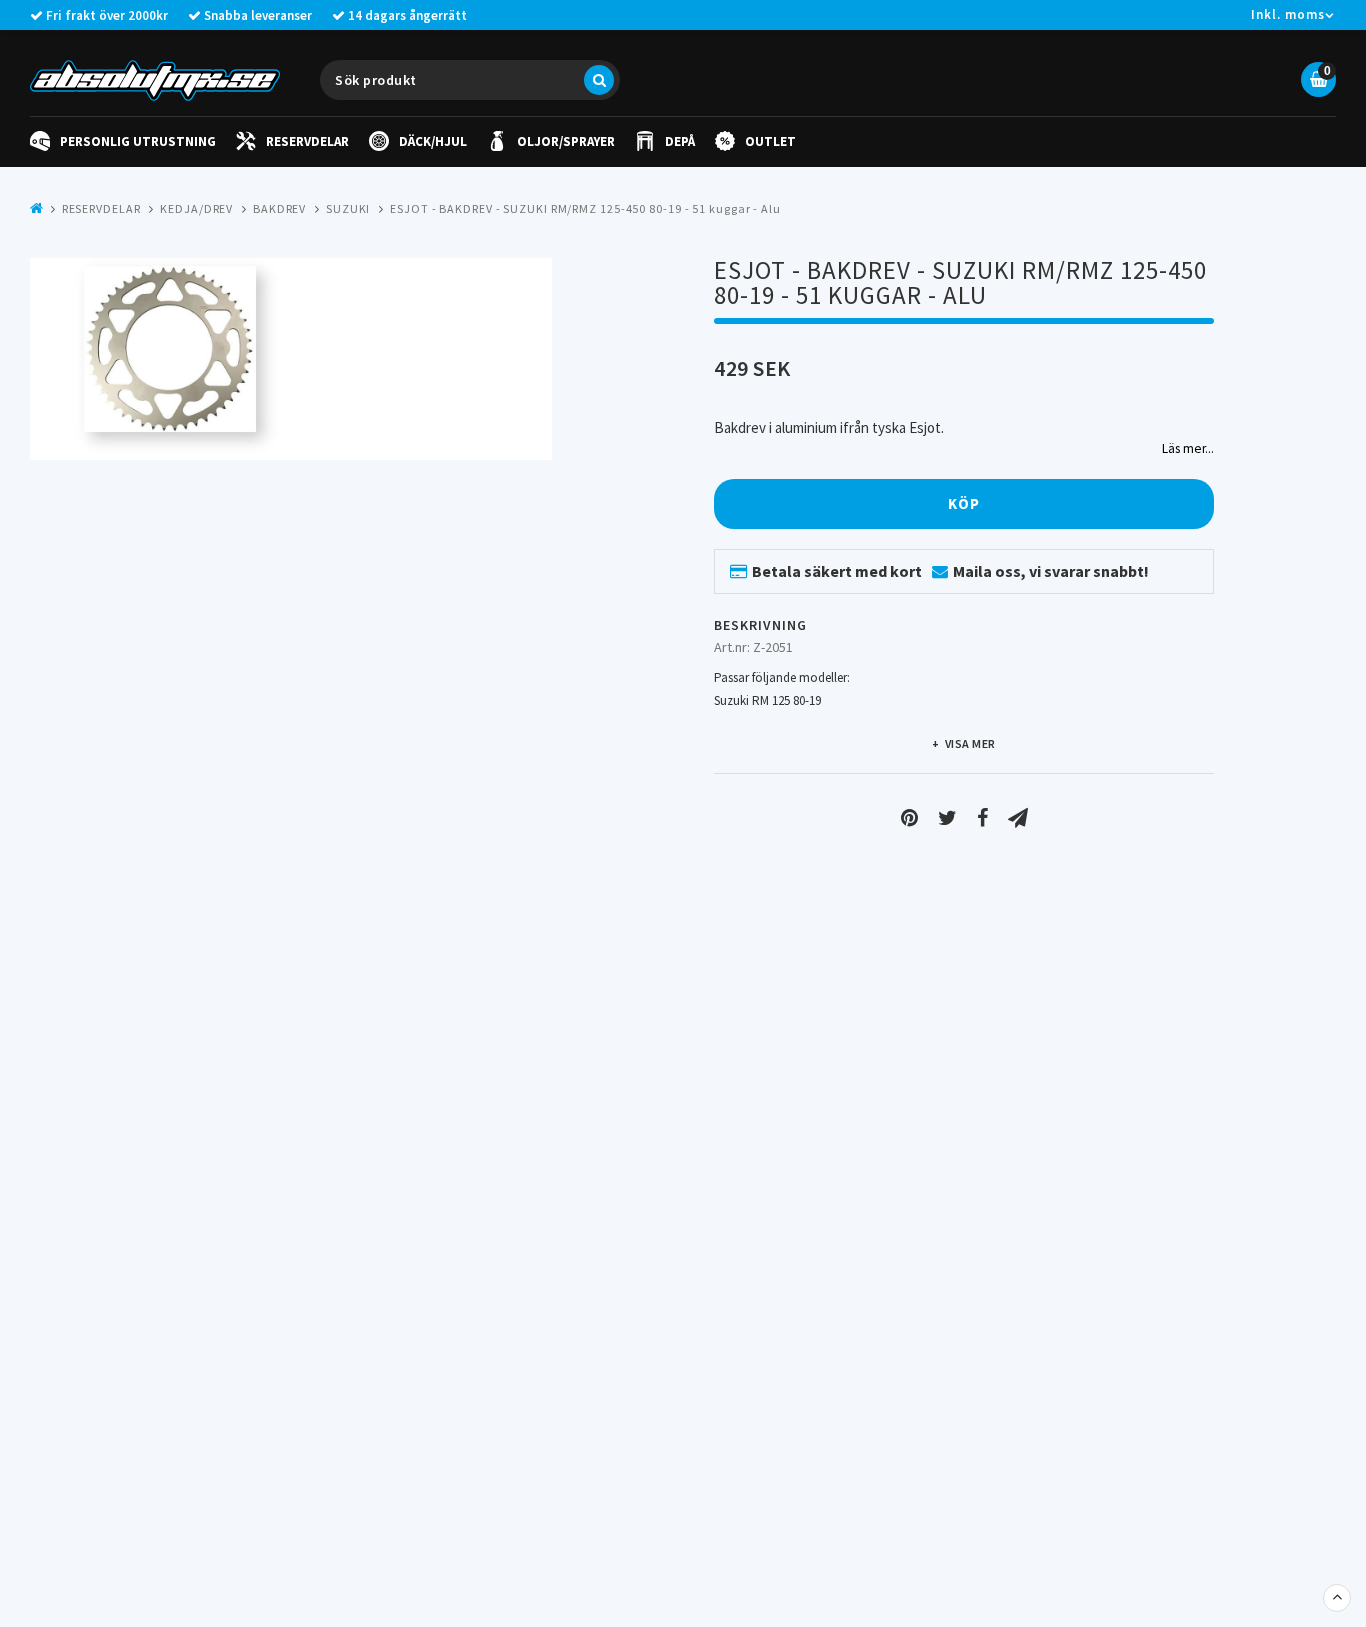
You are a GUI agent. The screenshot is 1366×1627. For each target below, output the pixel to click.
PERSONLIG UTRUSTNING (138, 141)
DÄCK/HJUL (433, 141)
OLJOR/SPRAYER (566, 141)
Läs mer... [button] (1188, 448)
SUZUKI (348, 208)
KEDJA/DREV (196, 208)
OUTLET (770, 141)
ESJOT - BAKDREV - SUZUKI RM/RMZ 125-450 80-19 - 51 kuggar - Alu (585, 208)
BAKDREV (279, 208)
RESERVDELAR (307, 141)
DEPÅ (680, 141)
